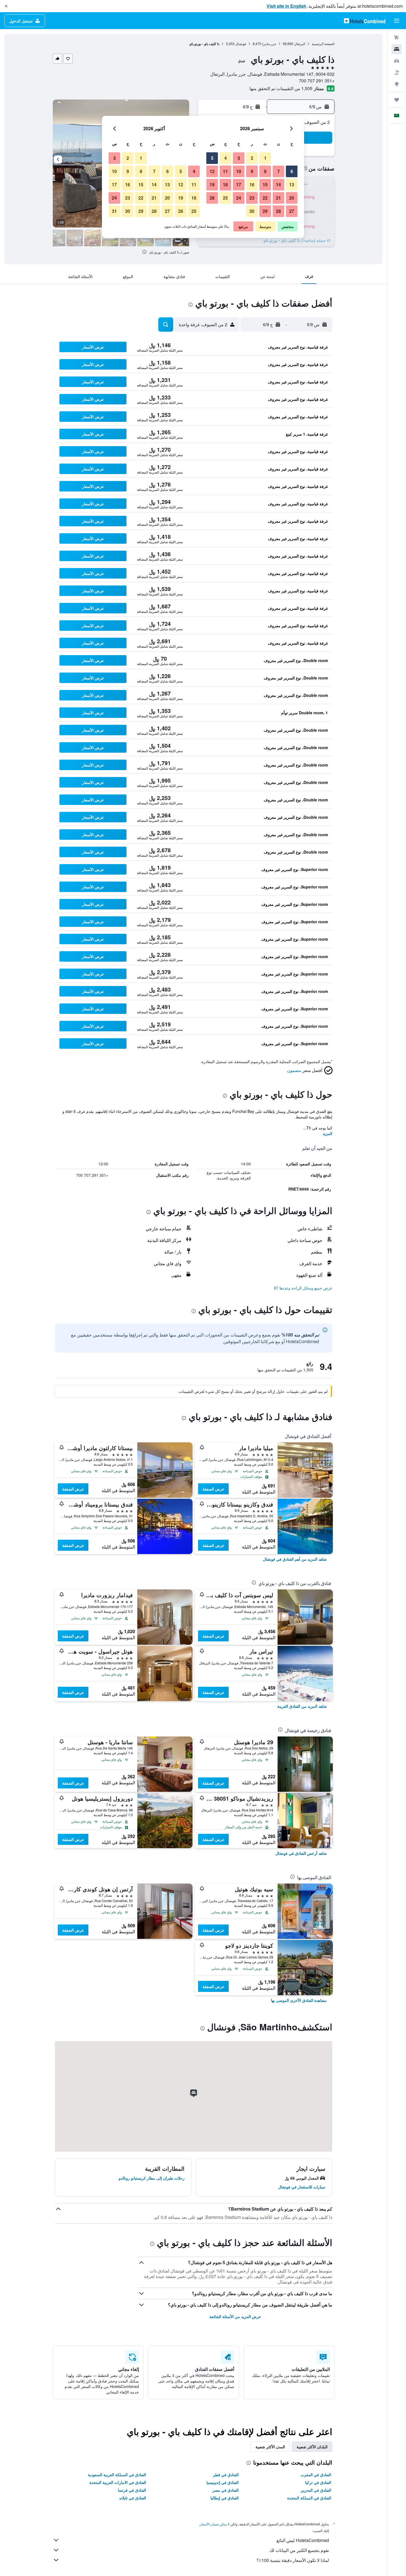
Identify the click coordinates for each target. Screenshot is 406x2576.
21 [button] (278, 198)
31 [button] (114, 211)
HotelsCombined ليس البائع (303, 2540)
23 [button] (252, 198)
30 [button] (252, 211)
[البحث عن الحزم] (397, 72)
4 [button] (226, 158)
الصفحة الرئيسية (323, 44)
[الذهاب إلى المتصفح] (397, 84)
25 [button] (225, 198)
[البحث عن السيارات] (397, 61)
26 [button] (212, 198)
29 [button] (265, 211)
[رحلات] (397, 100)
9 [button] (252, 171)
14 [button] (278, 185)
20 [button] (292, 198)
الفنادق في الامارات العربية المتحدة (118, 2482)
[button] (6, 6)
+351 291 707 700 (317, 81)
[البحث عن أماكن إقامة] (397, 49)
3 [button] (239, 158)
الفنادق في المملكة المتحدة (309, 2498)
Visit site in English (286, 6)
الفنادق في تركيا (318, 2482)
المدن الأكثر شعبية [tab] (270, 2447)
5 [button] (212, 158)
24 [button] (239, 198)
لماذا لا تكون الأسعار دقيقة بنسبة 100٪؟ (293, 2560)
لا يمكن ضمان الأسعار (215, 2524)
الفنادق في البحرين (316, 2490)
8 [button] (265, 171)
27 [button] (292, 211)
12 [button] (212, 171)
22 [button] (265, 198)
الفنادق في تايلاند (133, 2498)
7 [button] (279, 171)
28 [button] (278, 211)
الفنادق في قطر (226, 2475)
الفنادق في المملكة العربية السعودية (117, 2475)
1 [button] (265, 158)
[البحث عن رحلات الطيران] (397, 38)
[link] (295, 1559)
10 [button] (239, 171)
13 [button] (292, 185)
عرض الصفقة (213, 1489)
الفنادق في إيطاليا (225, 2498)
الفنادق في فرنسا (132, 2490)
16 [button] (252, 185)
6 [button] (292, 171)
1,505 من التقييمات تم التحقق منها (281, 88)
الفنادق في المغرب (316, 2475)
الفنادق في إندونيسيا (222, 2482)
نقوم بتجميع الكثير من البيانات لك (299, 2550)
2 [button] (252, 158)
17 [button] (239, 185)
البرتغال (300, 44)
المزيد (327, 1133)
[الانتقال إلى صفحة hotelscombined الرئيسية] (365, 21)
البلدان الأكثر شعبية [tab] (312, 2447)
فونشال (241, 44)
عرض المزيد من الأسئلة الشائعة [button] (235, 2316)
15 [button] (265, 185)
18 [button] (225, 185)
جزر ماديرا (269, 44)
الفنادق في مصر (226, 2490)
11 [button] (225, 171)
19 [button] (212, 185)
